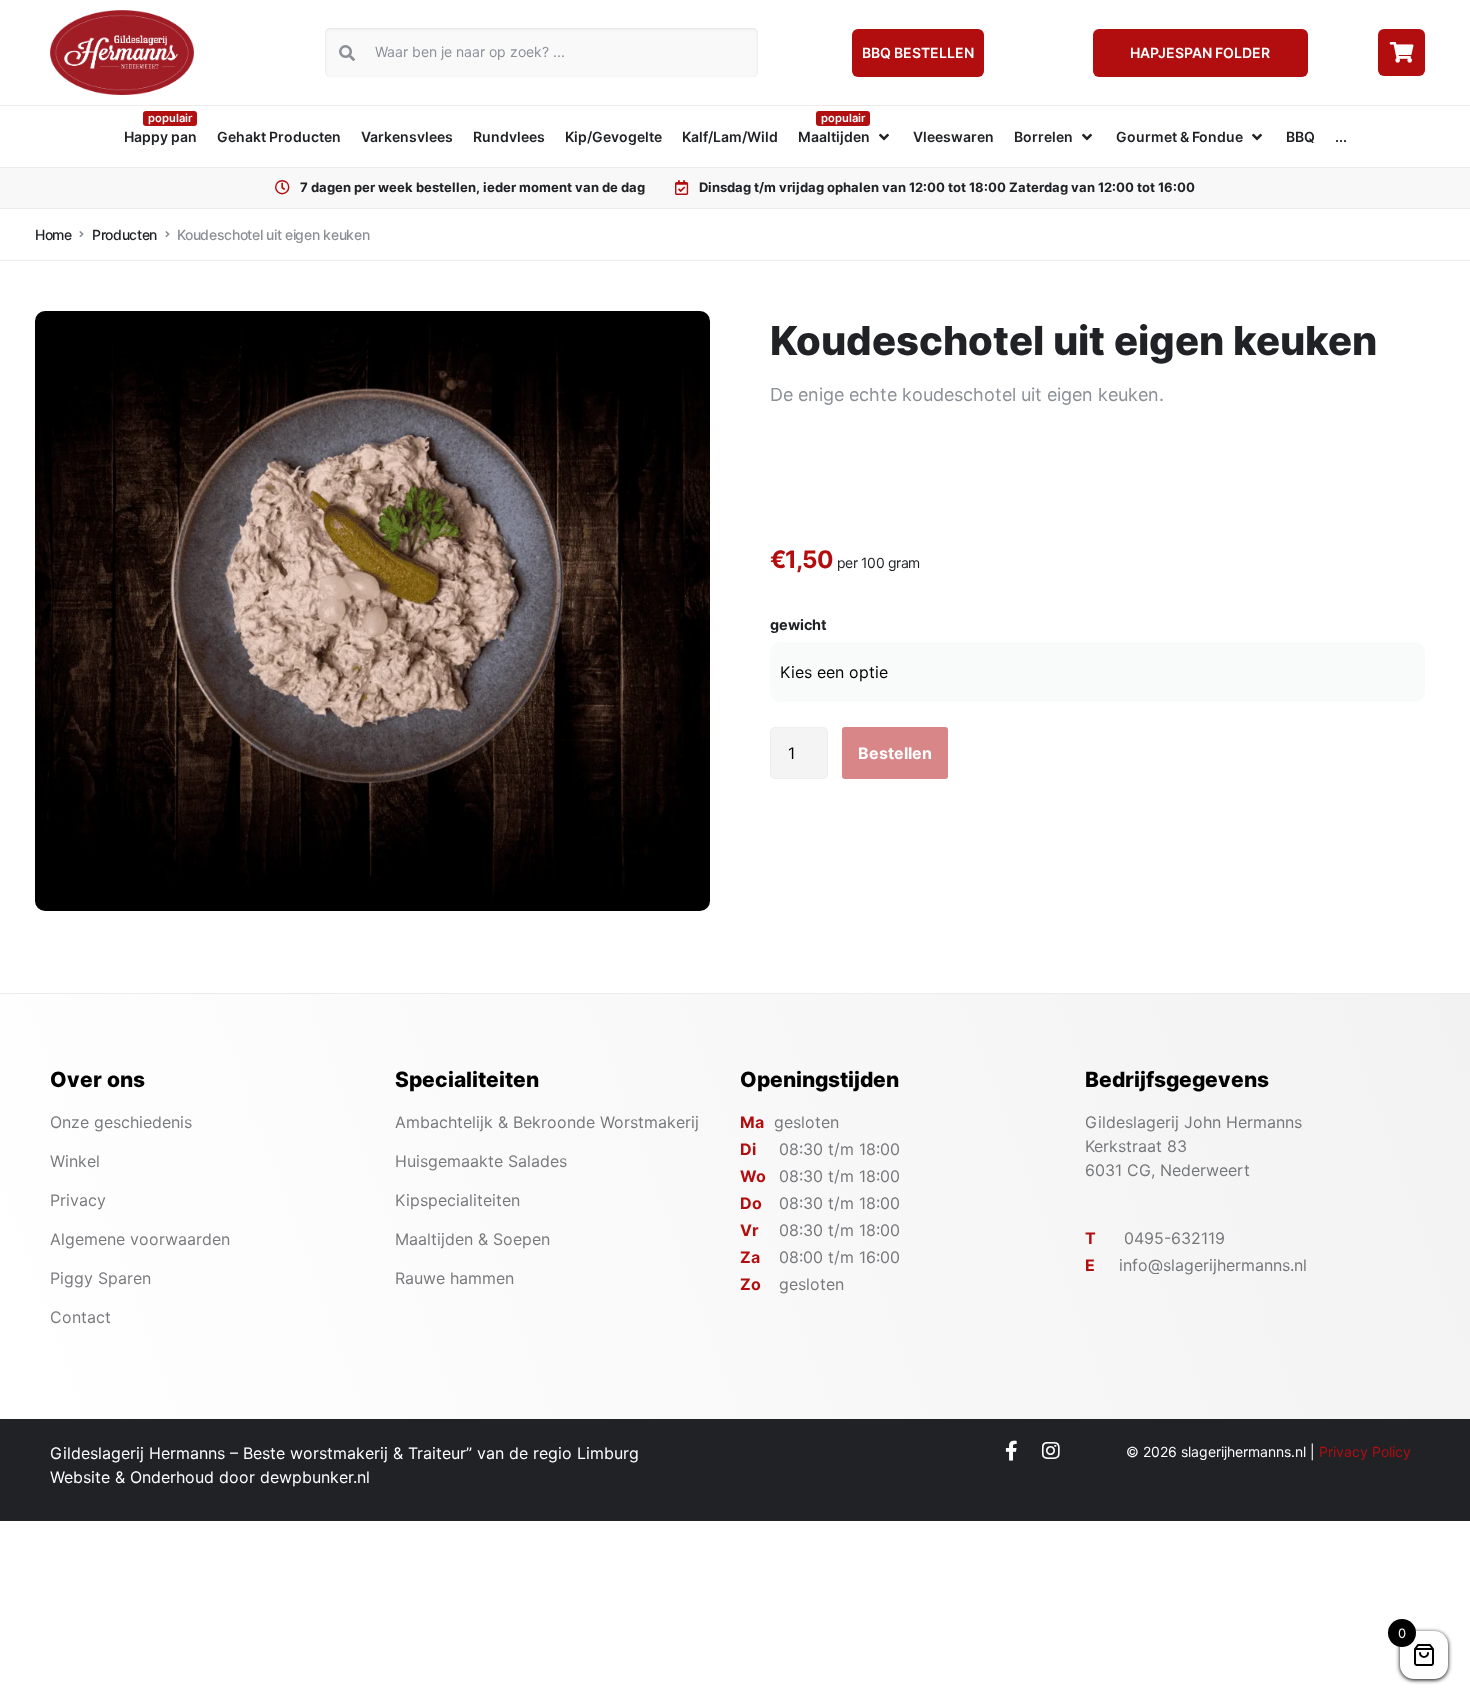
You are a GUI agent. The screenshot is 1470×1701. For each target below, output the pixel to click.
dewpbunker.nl (315, 1477)
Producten (124, 234)
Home (53, 234)
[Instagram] (1051, 1451)
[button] (845, 136)
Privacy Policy (1365, 1451)
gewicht (798, 625)
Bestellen (895, 753)
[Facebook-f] (1012, 1451)
